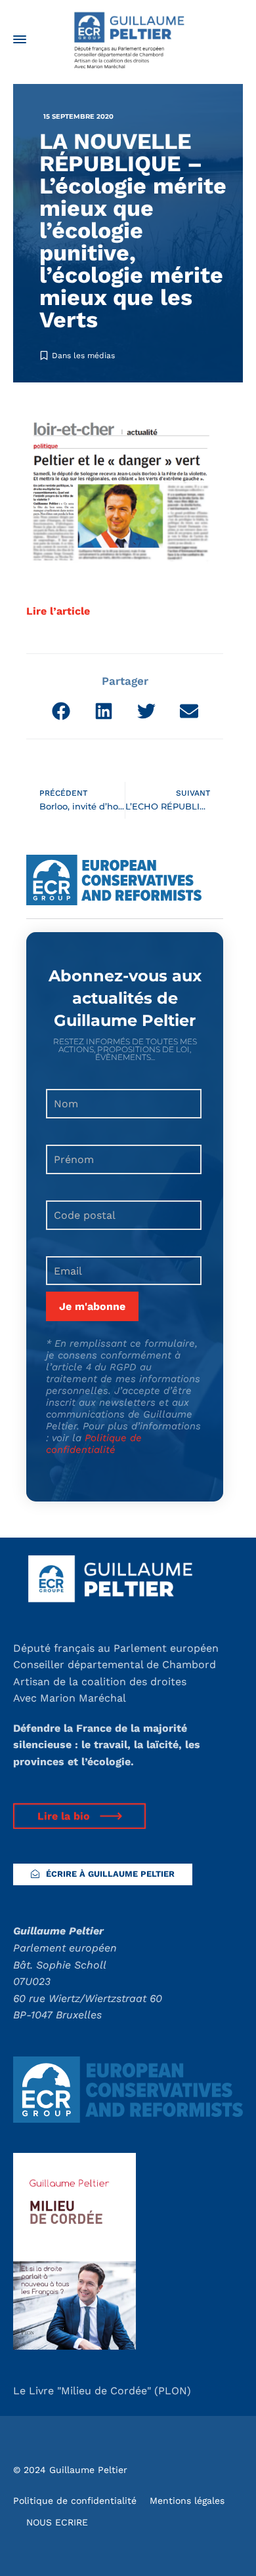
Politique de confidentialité (94, 1444)
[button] (61, 711)
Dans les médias (83, 356)
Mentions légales (187, 2501)
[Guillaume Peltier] (128, 39)
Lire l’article (58, 611)
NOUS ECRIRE (57, 2522)
